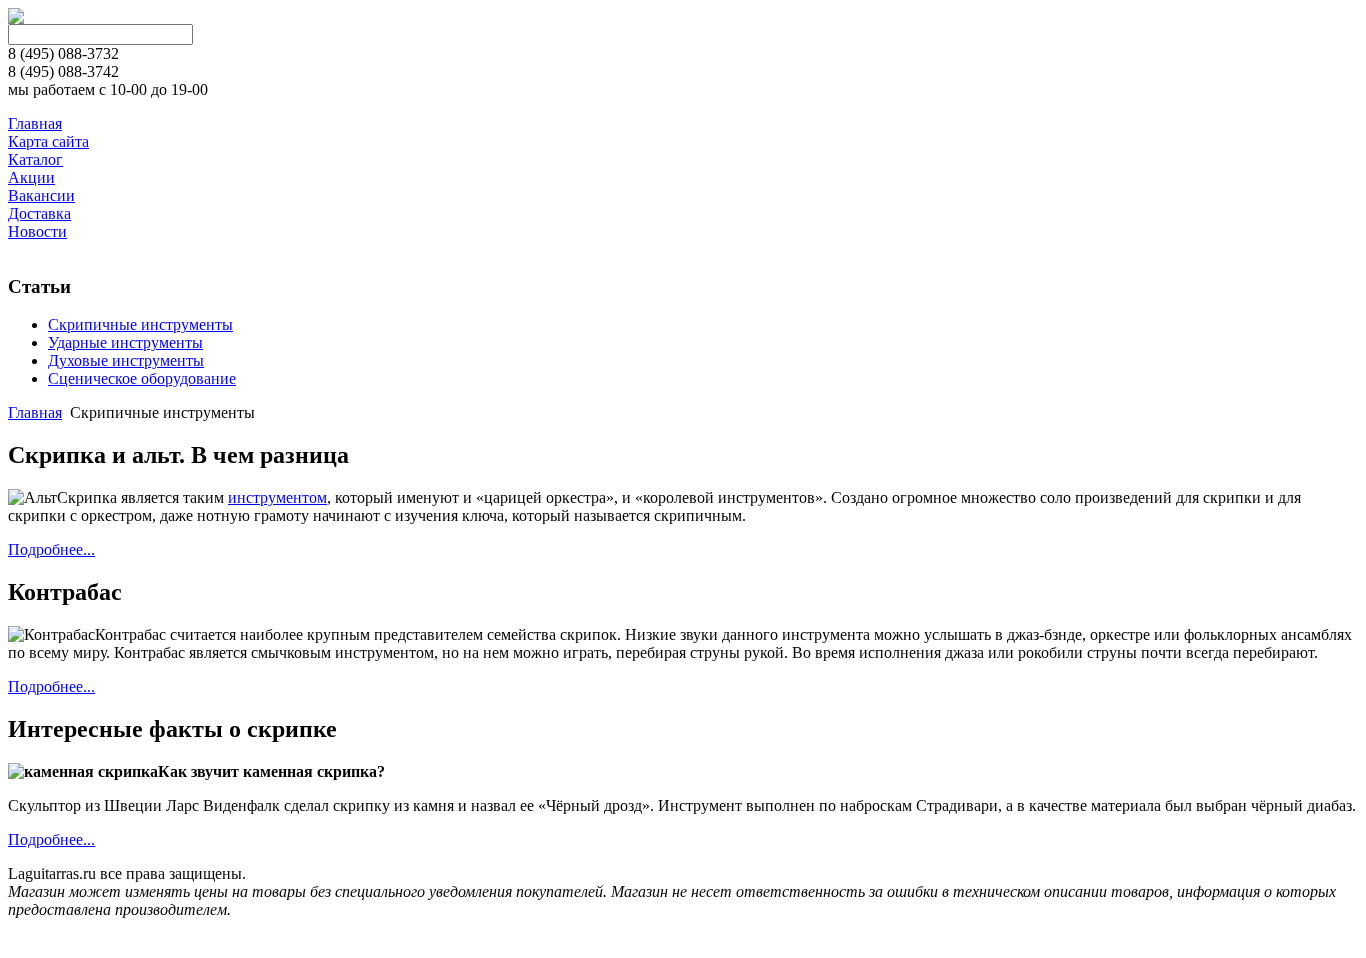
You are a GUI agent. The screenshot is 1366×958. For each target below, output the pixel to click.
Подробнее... (51, 549)
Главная (35, 412)
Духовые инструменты (126, 360)
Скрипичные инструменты (140, 324)
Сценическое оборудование (142, 378)
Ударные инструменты (125, 342)
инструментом (277, 497)
